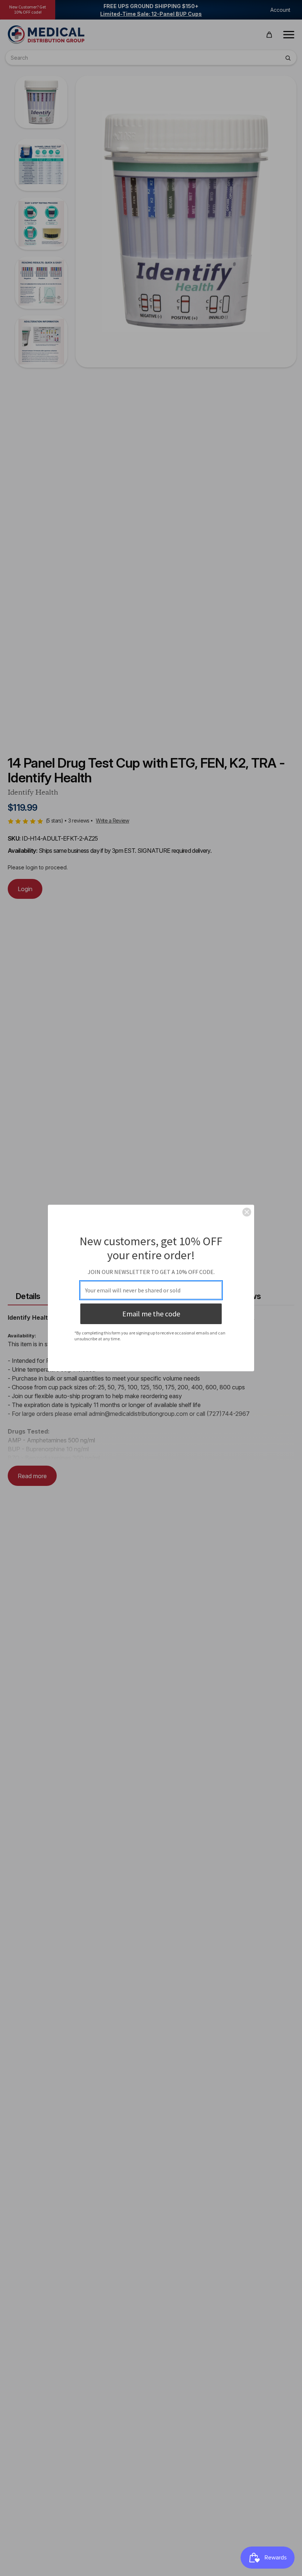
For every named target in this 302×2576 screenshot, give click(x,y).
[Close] (247, 1212)
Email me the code (151, 1314)
